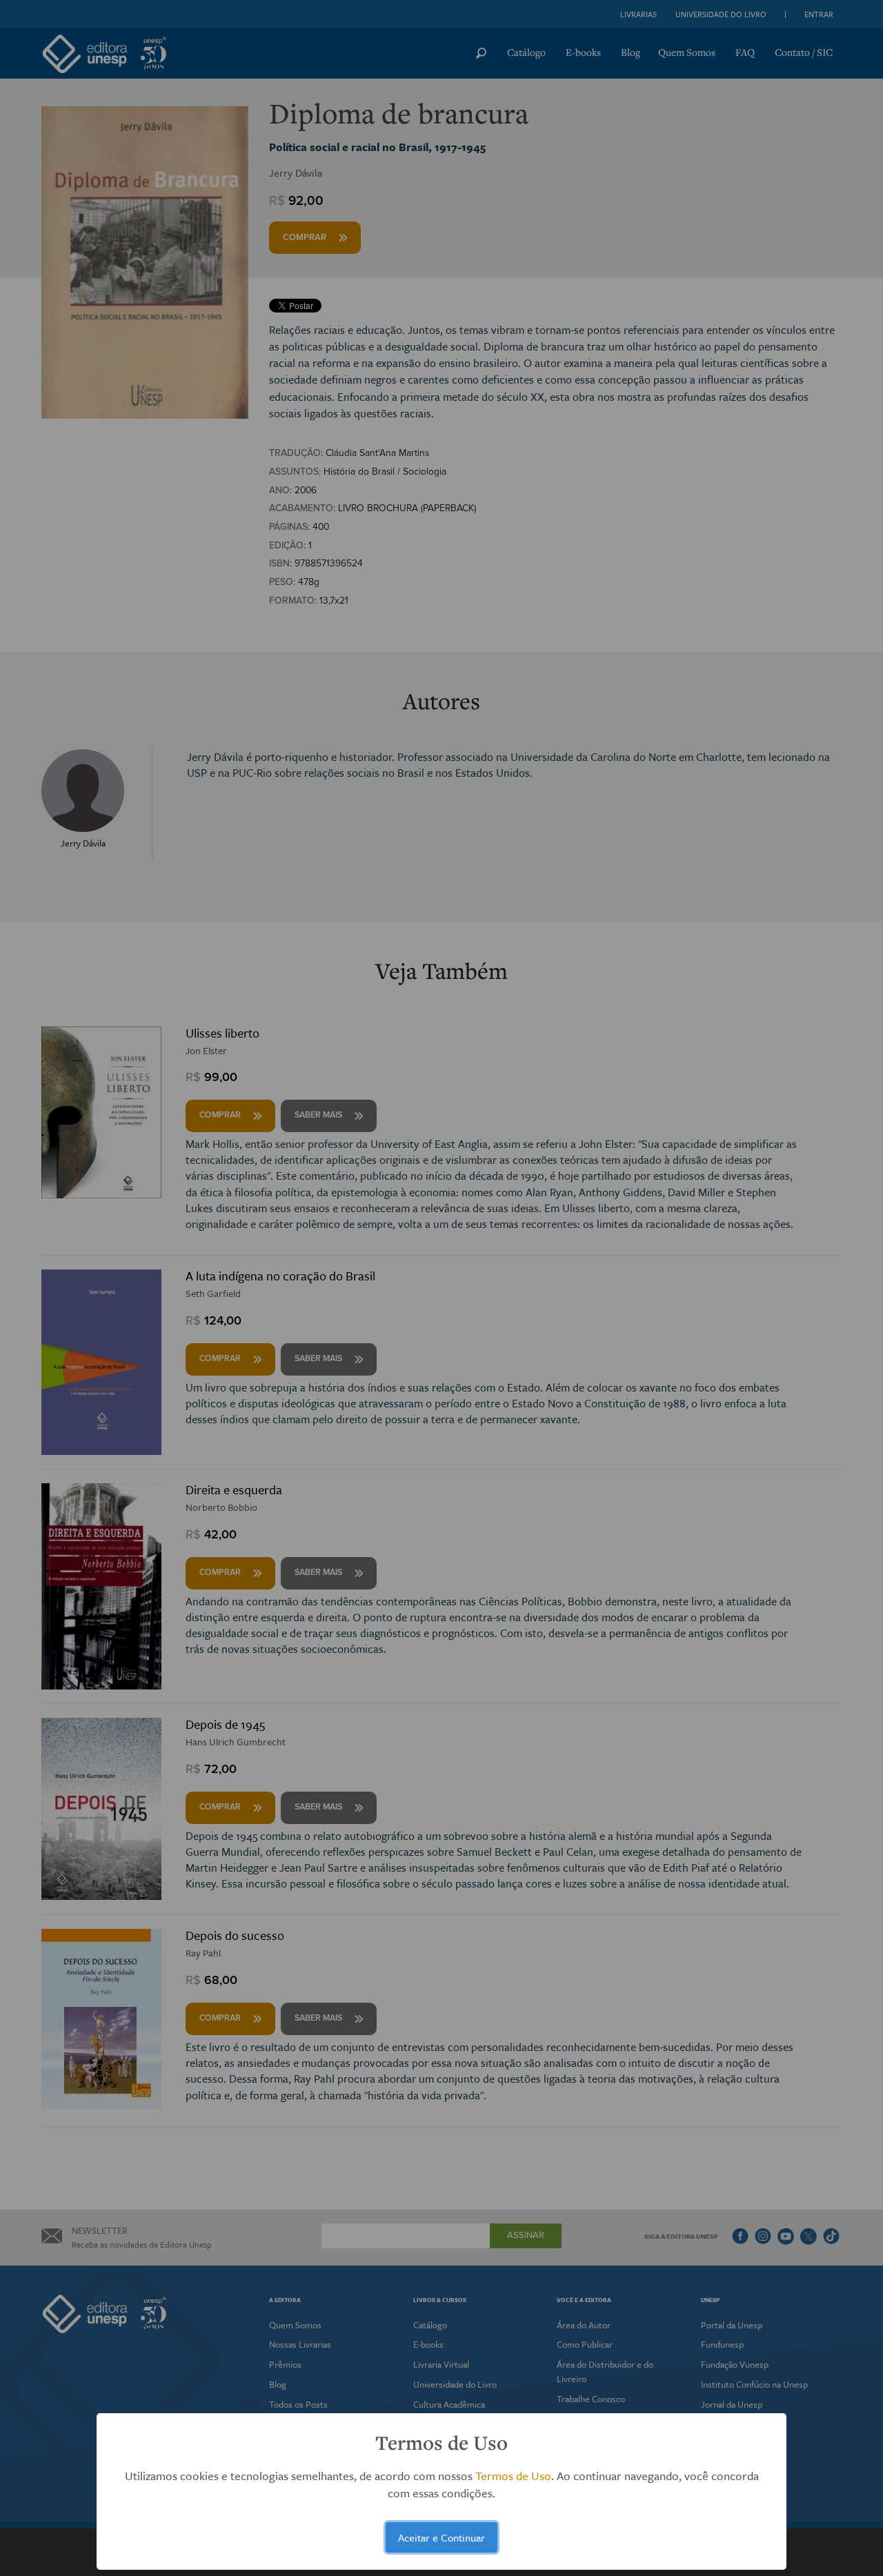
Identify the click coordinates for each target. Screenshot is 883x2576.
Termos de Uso (513, 2476)
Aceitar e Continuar (441, 2537)
